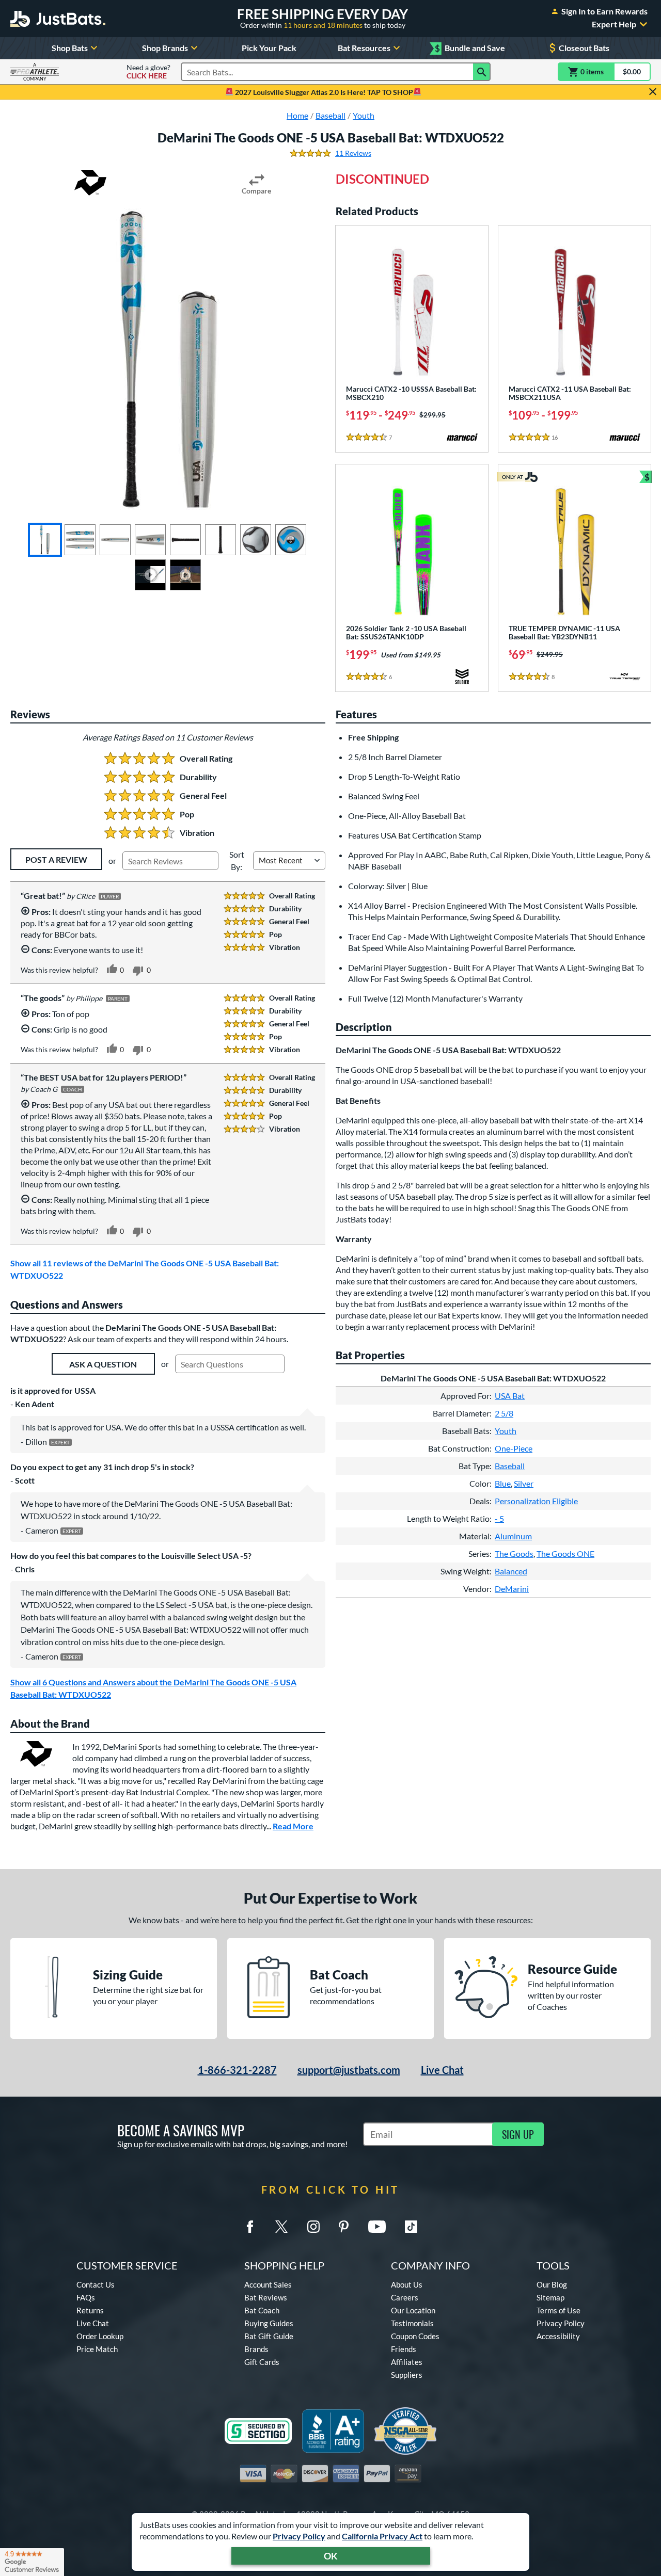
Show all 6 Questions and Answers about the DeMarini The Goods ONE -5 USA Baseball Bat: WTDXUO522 (153, 1688)
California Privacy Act (382, 2536)
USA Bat (510, 1396)
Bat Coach (262, 2310)
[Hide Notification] (653, 92)
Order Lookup (100, 2336)
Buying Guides (269, 2323)
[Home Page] (58, 19)
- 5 (499, 1518)
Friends (404, 2349)
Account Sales (268, 2284)
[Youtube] (377, 2227)
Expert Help (614, 24)
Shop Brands (165, 48)
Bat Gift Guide (269, 2336)
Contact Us (96, 2284)
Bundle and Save (470, 48)
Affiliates (407, 2362)
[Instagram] (313, 2227)
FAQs (86, 2297)
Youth (506, 1431)
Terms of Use (558, 2310)
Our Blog (552, 2284)
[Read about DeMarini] (90, 183)
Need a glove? (148, 72)
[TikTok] (411, 2227)
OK (331, 2556)
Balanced (511, 1571)
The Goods (514, 1553)
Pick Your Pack (269, 48)
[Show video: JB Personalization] (185, 575)
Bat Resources (364, 48)
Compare (256, 191)
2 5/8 (504, 1413)
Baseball (510, 1466)
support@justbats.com (349, 2070)
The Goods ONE (565, 1553)
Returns (90, 2310)
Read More (293, 1826)
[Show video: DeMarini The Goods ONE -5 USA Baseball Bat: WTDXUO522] (150, 575)
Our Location (413, 2310)
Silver (524, 1483)
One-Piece (514, 1448)
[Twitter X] (281, 2227)
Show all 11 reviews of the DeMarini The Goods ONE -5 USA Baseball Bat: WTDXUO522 (145, 1269)
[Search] (482, 72)
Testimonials (412, 2323)
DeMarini (512, 1589)
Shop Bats (70, 48)
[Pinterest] (343, 2227)
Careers (405, 2297)
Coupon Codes (415, 2336)
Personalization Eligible (536, 1501)
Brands (256, 2349)
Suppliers (407, 2375)
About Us (407, 2284)
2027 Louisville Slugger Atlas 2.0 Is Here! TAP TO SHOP (323, 92)
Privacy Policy (299, 2536)
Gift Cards (262, 2362)
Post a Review (56, 859)
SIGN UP (518, 2134)
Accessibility (558, 2336)
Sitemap (550, 2297)
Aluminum (513, 1536)
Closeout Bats (584, 48)
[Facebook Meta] (250, 2227)
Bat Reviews (266, 2297)
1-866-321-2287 (237, 2070)
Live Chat (442, 2070)
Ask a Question (103, 1364)
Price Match (97, 2349)
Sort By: (237, 860)
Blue (503, 1483)
